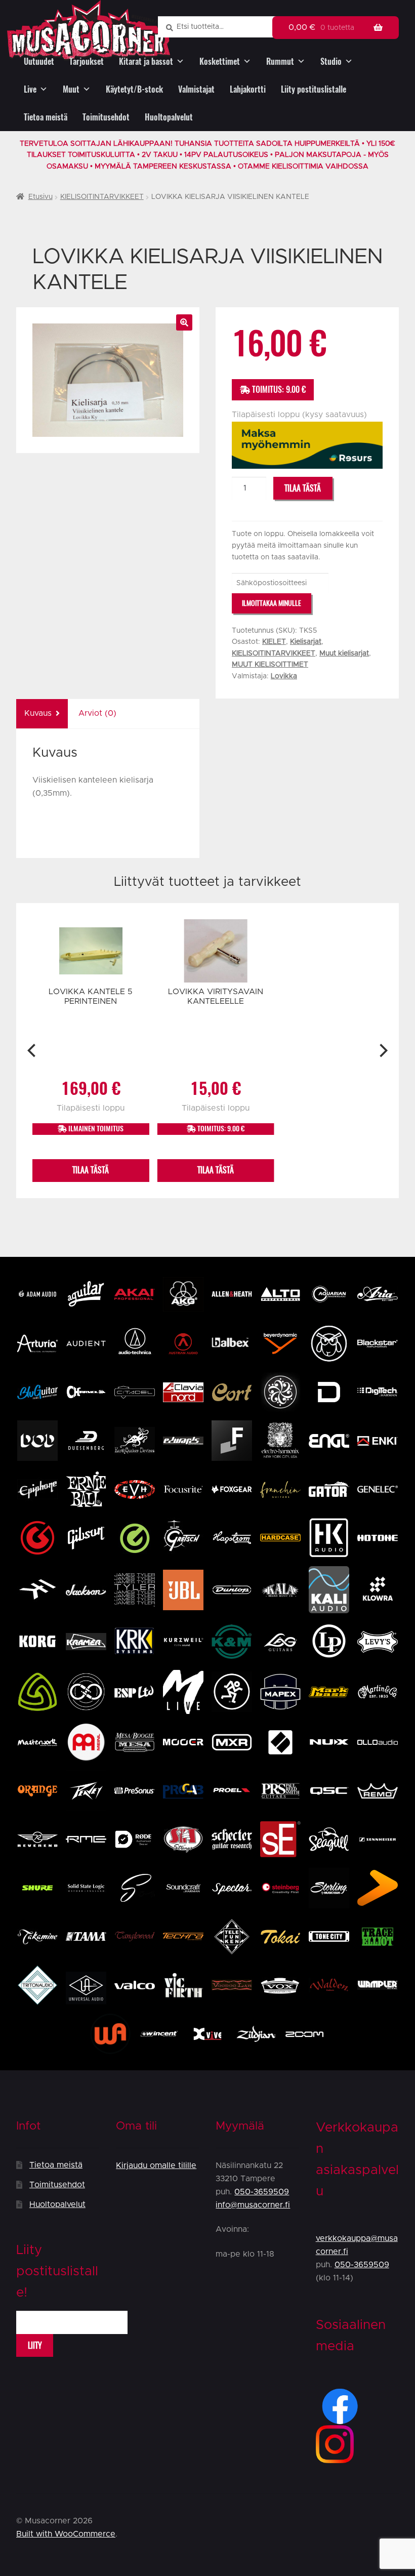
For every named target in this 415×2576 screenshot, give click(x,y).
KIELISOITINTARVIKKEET (102, 197)
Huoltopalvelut (169, 117)
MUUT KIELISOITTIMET (270, 665)
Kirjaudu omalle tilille (156, 2165)
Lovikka (284, 676)
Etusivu (40, 197)
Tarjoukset (87, 62)
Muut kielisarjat (344, 653)
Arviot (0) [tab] (97, 713)
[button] (184, 322)
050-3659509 (262, 2192)
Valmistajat (196, 89)
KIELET (274, 642)
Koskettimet (220, 62)
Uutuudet (39, 62)
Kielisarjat (306, 642)
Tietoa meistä (46, 117)
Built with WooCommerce (66, 2534)
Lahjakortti (248, 89)
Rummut (280, 62)
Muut (71, 89)
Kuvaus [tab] (38, 713)
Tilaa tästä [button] (91, 1170)
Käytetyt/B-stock (134, 89)
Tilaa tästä (303, 488)
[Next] (382, 1051)
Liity (35, 2345)
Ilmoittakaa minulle (272, 603)
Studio (331, 62)
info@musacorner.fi (253, 2205)
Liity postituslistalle (314, 89)
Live (30, 89)
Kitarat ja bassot (146, 62)
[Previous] (33, 1051)
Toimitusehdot (106, 117)
